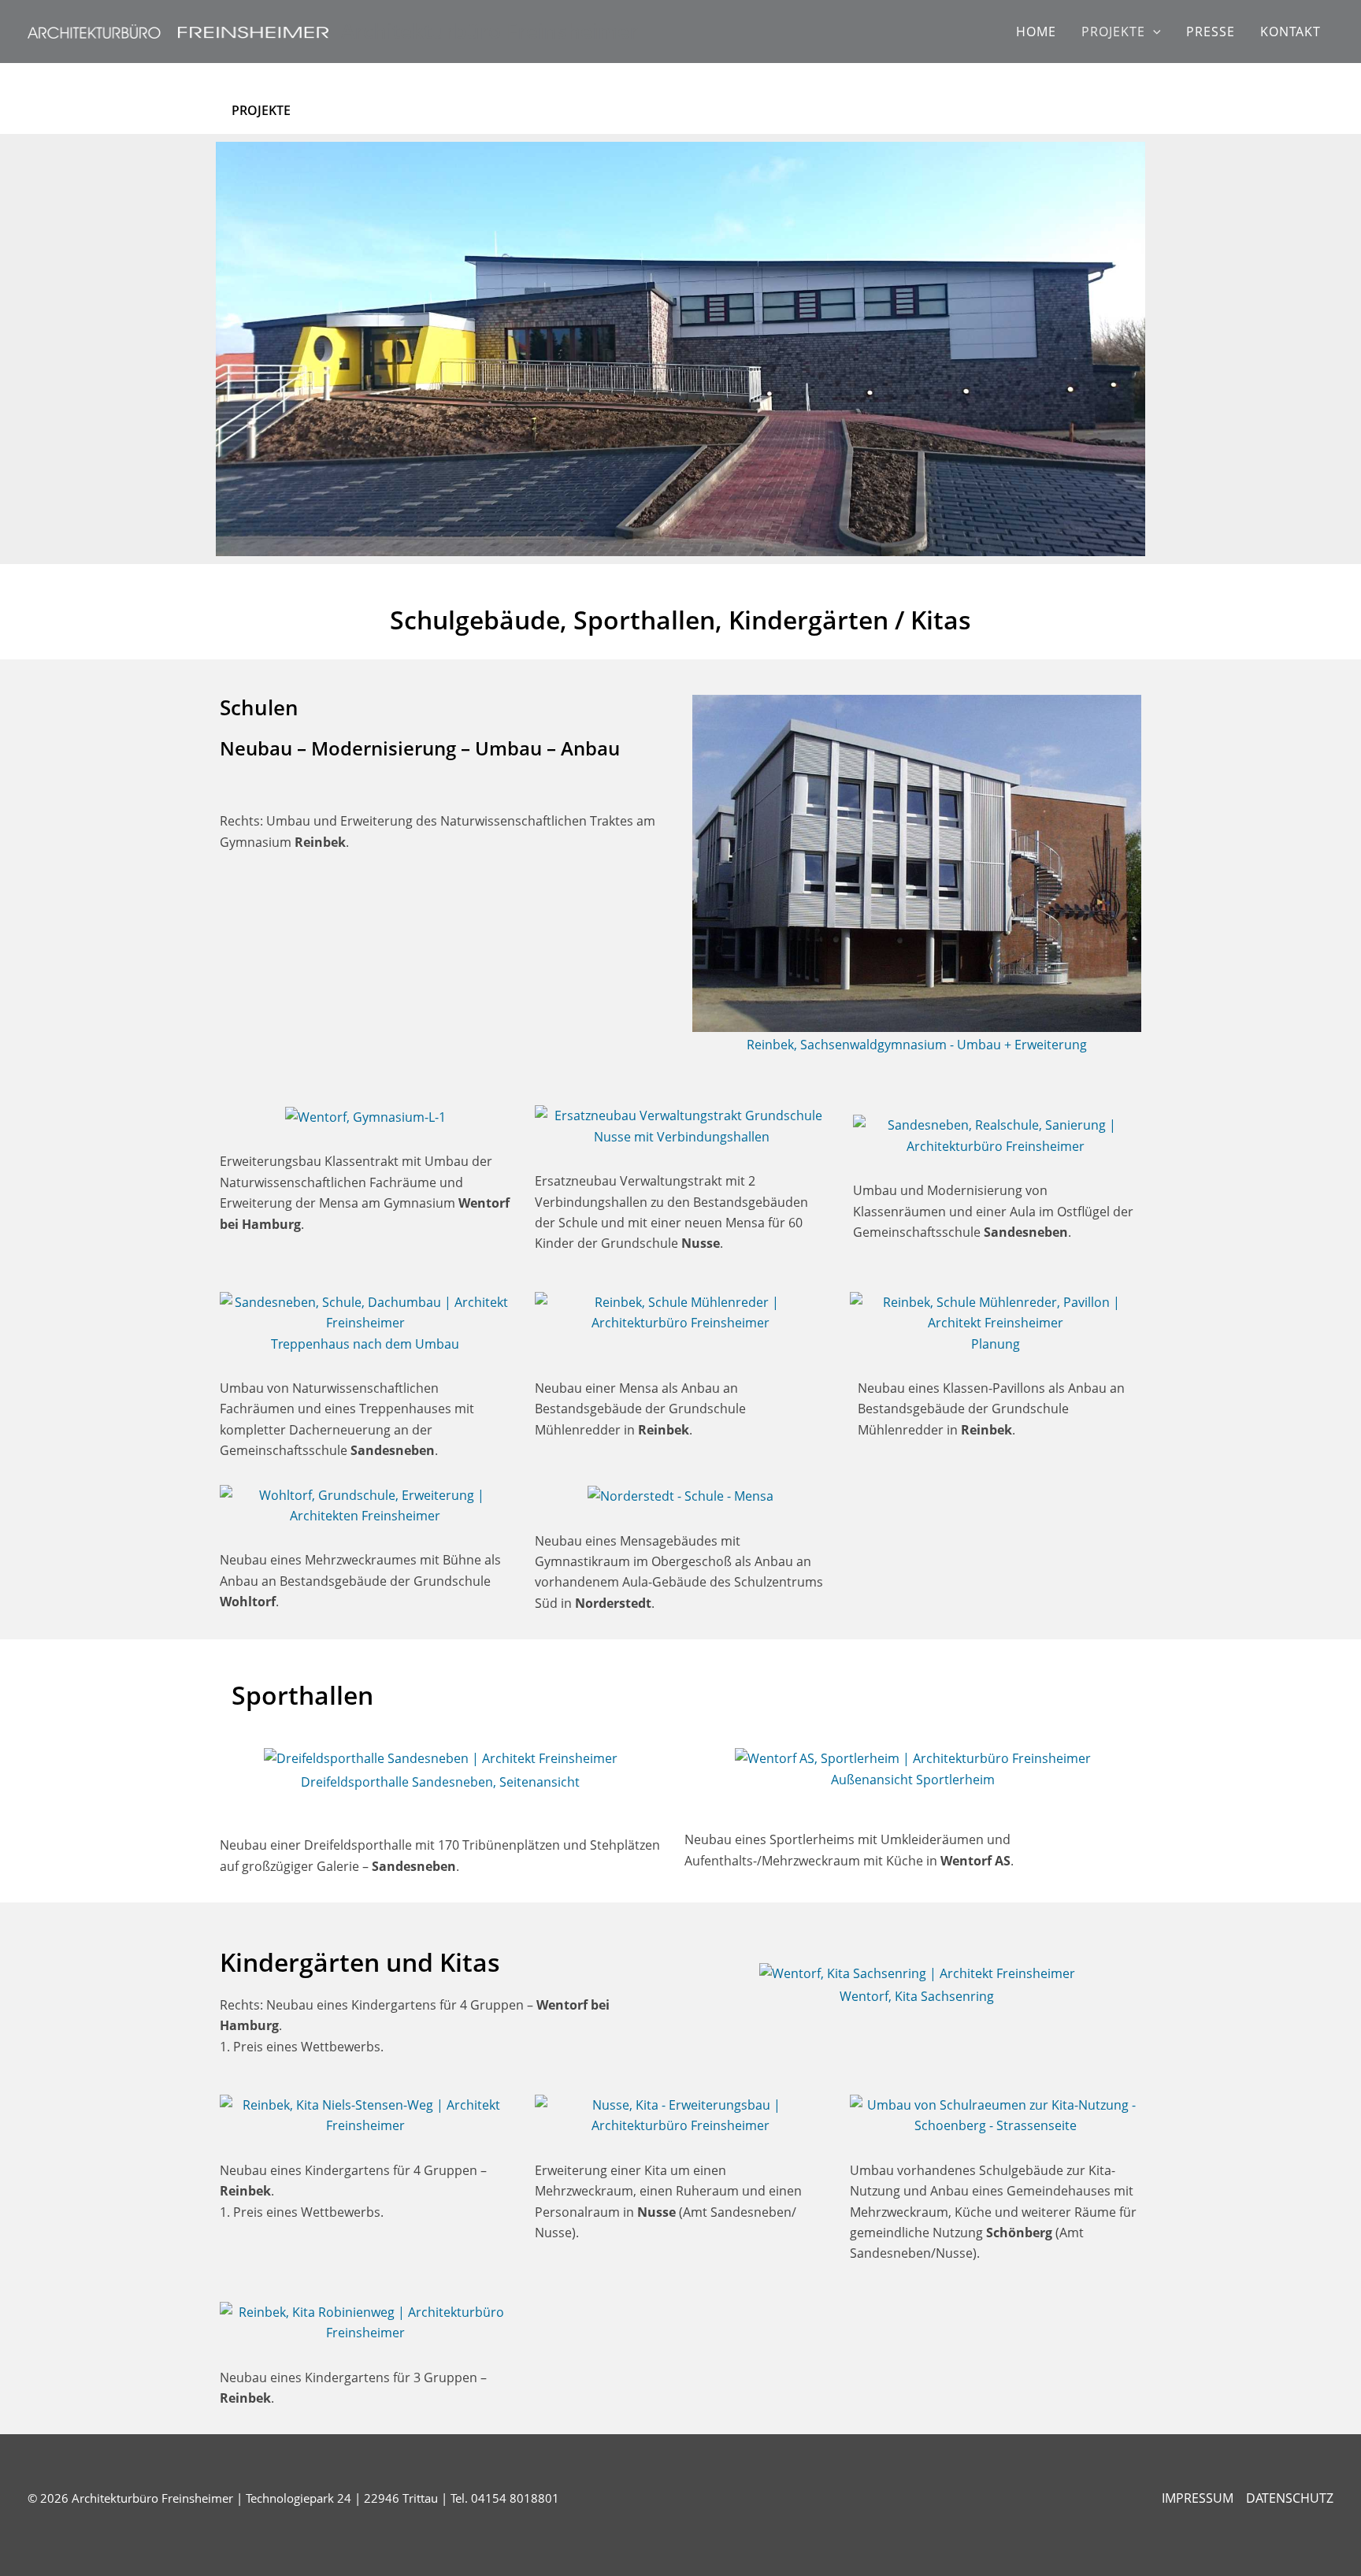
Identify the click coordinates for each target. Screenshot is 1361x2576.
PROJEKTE (1113, 32)
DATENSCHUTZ (1290, 2498)
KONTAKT (1291, 32)
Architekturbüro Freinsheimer (490, 31)
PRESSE (1211, 32)
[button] (1153, 32)
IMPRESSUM (1198, 2498)
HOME (1036, 32)
